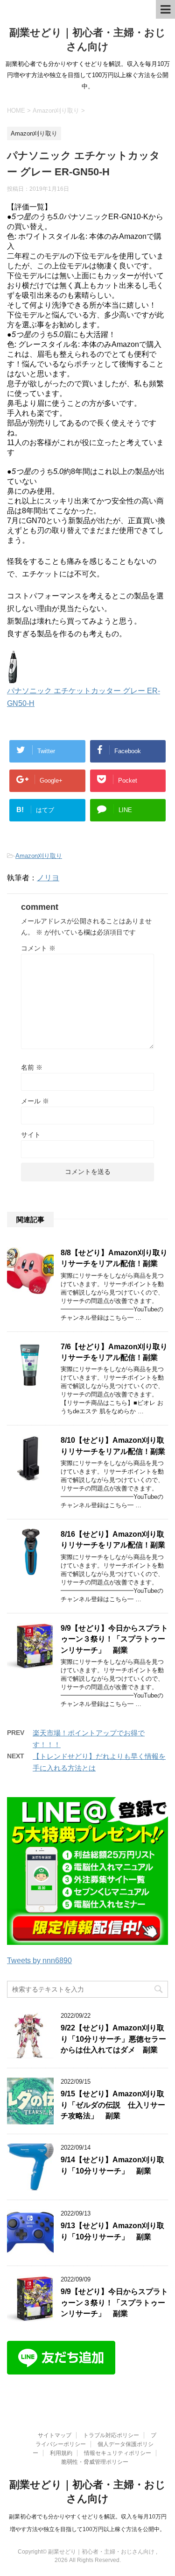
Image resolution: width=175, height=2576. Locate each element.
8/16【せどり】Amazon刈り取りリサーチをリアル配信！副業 (113, 1540)
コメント (38, 948)
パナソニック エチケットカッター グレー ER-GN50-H (84, 697)
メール (35, 1101)
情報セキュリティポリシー (118, 2453)
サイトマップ (55, 2435)
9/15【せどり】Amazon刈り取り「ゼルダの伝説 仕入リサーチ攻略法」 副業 (113, 2105)
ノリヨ (48, 878)
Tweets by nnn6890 (39, 1961)
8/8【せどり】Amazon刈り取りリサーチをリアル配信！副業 (114, 1258)
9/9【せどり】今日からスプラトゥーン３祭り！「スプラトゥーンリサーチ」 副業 (114, 1639)
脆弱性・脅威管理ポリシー (95, 2462)
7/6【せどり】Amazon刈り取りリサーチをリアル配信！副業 (114, 1352)
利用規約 (61, 2453)
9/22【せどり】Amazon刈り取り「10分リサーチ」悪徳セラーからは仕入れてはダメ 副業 (113, 2039)
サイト (31, 1135)
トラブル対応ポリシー (111, 2435)
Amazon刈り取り (39, 856)
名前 (32, 1067)
